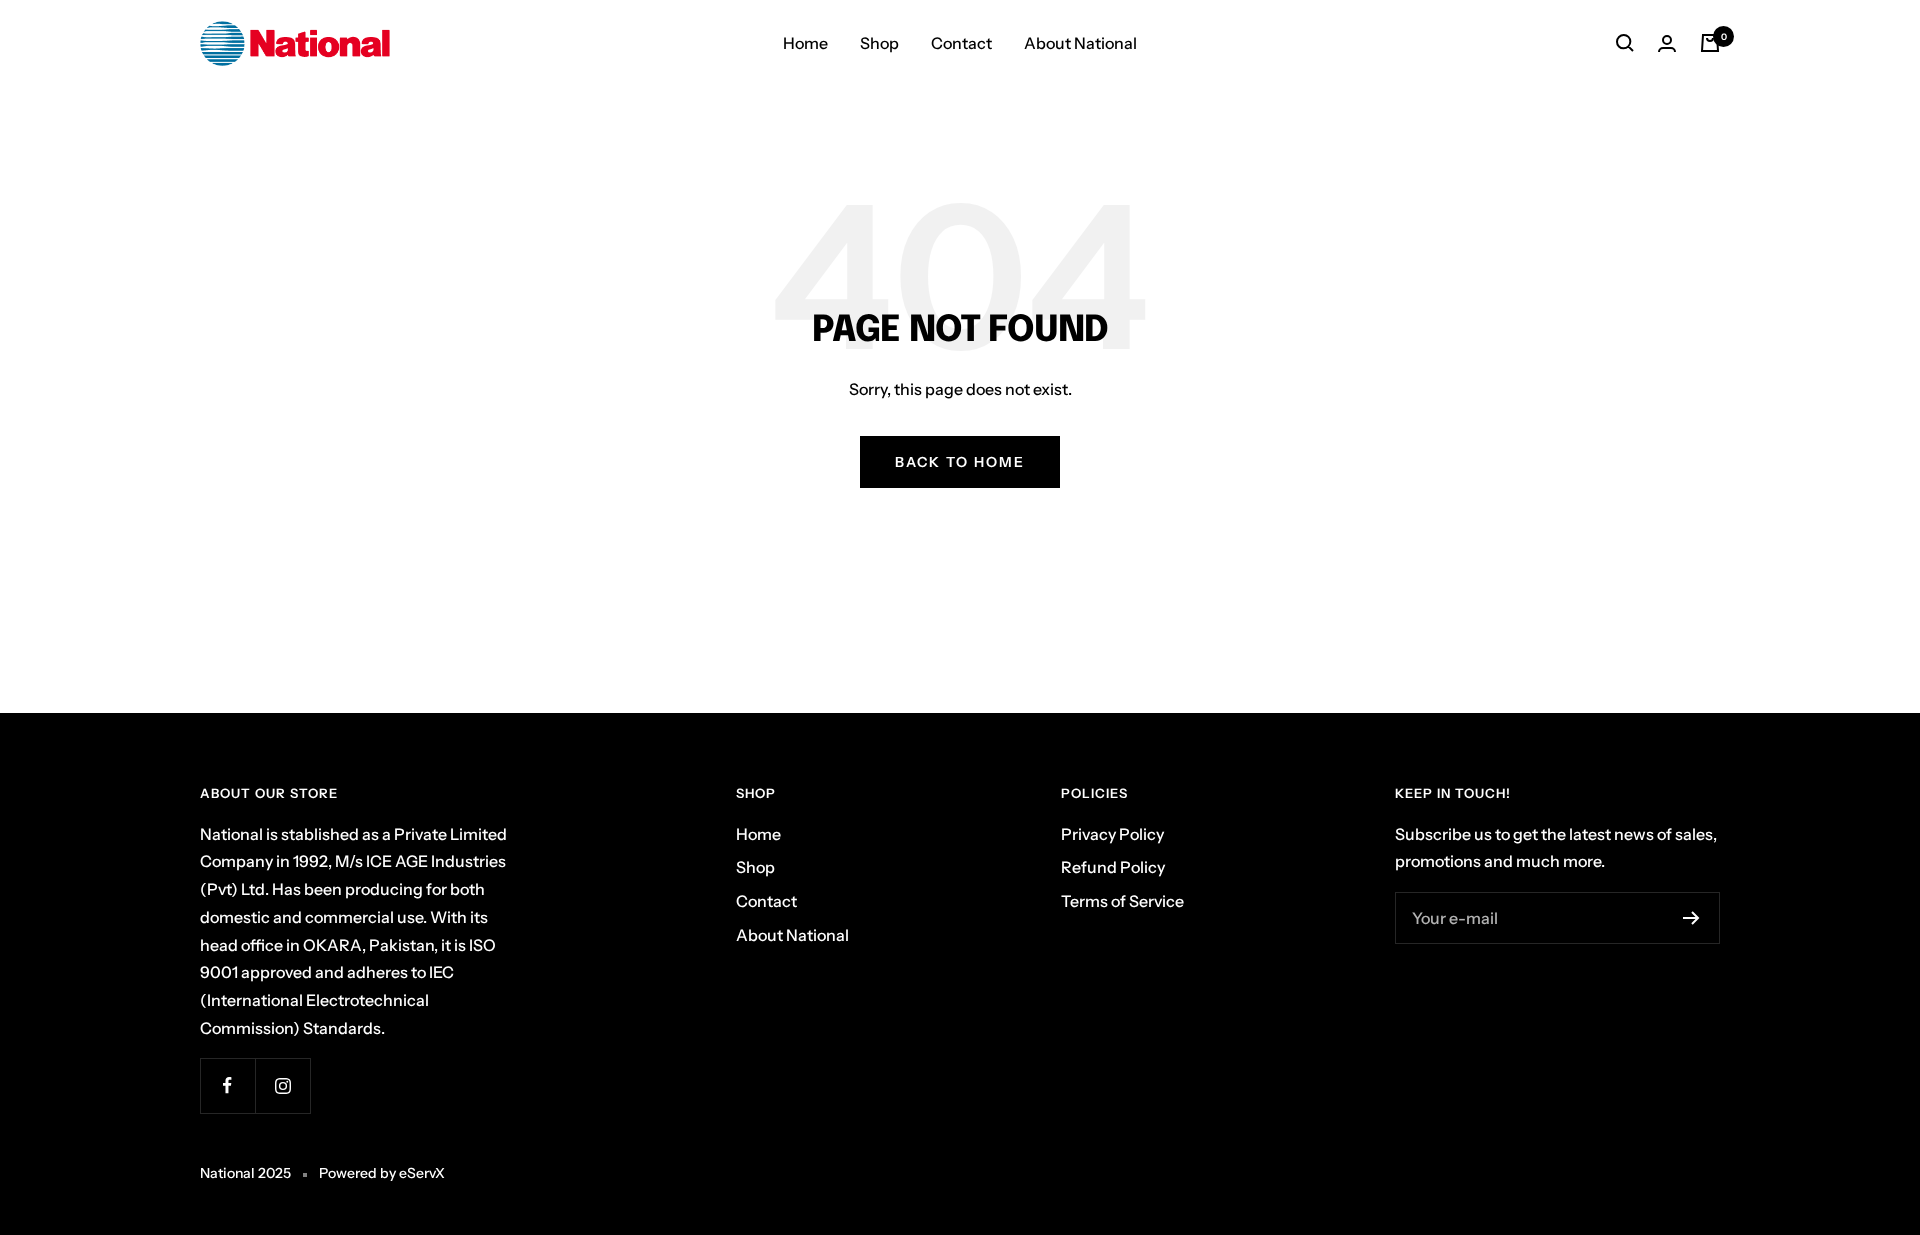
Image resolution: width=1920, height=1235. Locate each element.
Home (805, 43)
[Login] (1667, 43)
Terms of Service (1122, 901)
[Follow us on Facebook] (227, 1085)
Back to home (960, 462)
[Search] (1625, 43)
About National (1080, 43)
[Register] (1691, 918)
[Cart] (1710, 43)
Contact (961, 43)
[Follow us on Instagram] (282, 1085)
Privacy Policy (1112, 834)
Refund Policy (1113, 867)
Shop (879, 43)
